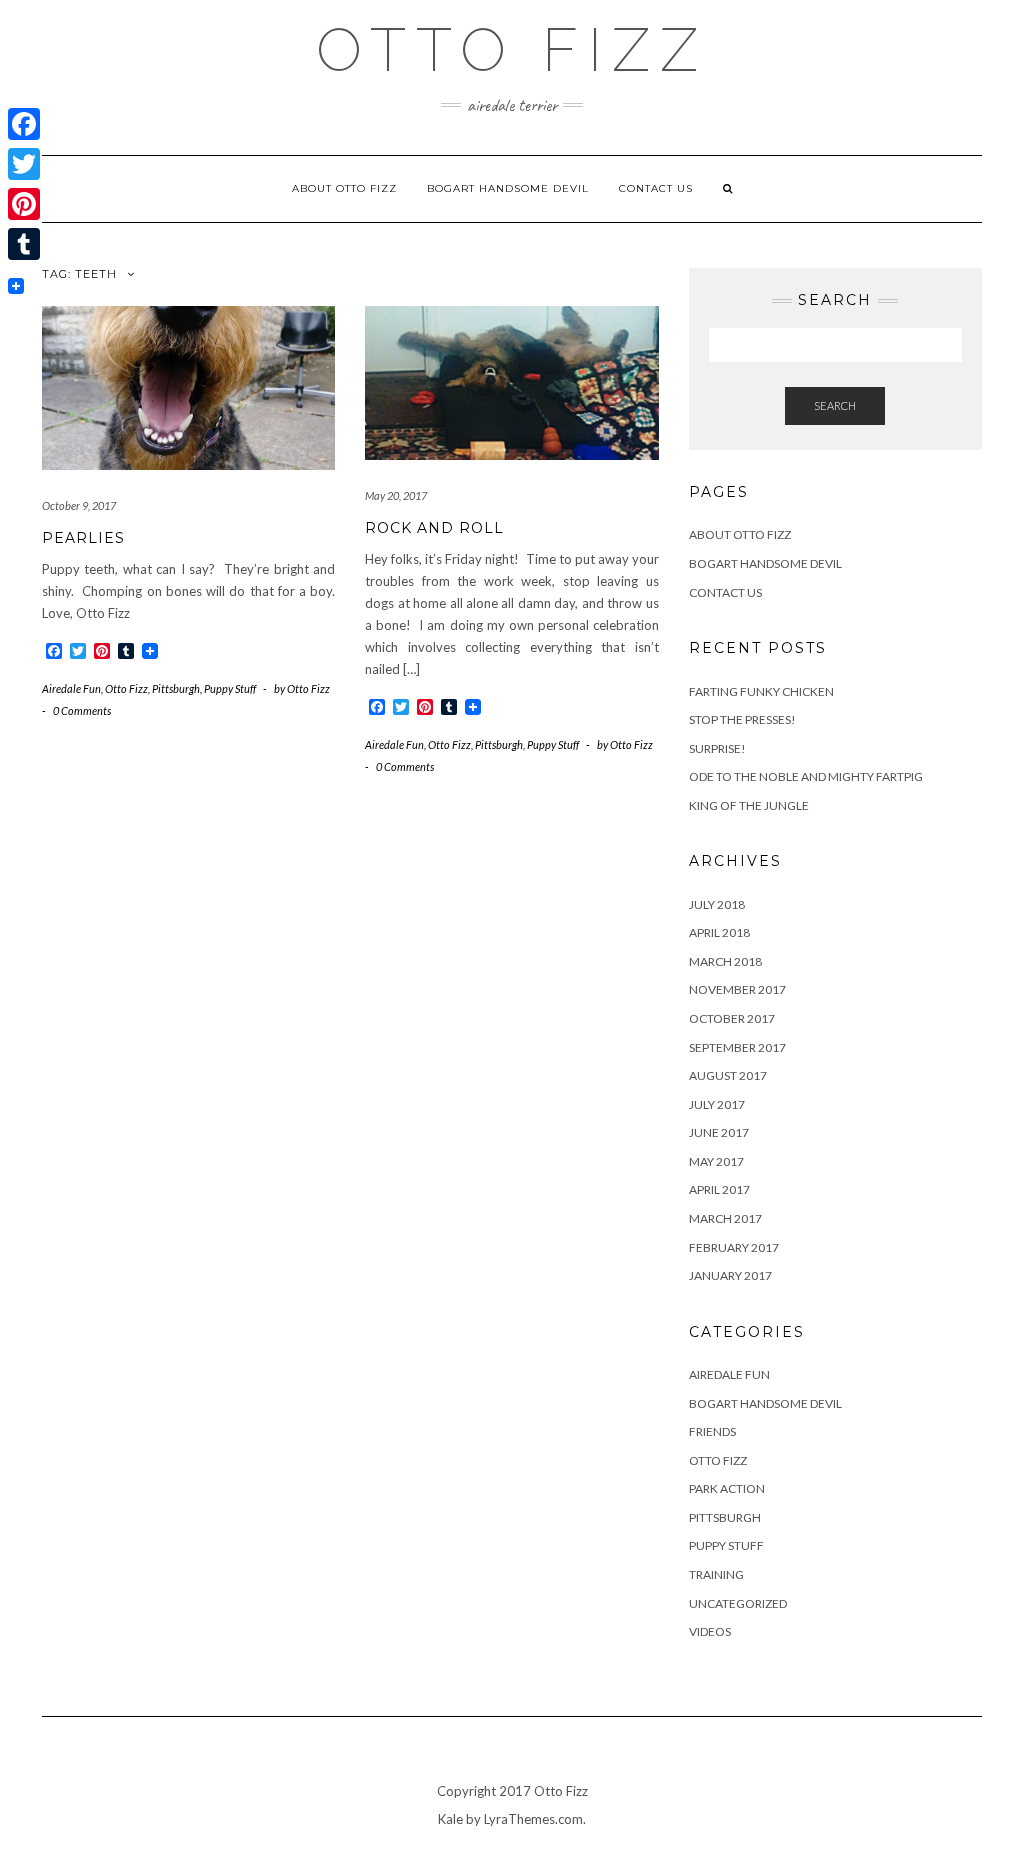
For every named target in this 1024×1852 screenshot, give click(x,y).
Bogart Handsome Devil (508, 188)
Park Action (727, 1488)
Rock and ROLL (434, 528)
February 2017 (734, 1247)
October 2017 (732, 1018)
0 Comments (82, 710)
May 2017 (716, 1161)
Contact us (656, 188)
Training (716, 1574)
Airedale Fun (71, 688)
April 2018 (719, 932)
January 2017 (730, 1275)
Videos (710, 1631)
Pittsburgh (176, 688)
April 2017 (719, 1189)
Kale (450, 1819)
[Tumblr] (24, 244)
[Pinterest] (24, 204)
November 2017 (737, 989)
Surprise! (717, 748)
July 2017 (717, 1104)
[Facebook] (24, 124)
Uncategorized (738, 1603)
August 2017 (728, 1075)
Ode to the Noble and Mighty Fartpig (806, 776)
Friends (712, 1431)
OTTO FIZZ (512, 50)
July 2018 (717, 904)
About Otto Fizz (344, 188)
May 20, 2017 (396, 495)
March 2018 (725, 961)
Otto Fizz (126, 688)
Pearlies (83, 538)
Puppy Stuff (230, 688)
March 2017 (725, 1218)
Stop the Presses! (742, 719)
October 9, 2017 (79, 505)
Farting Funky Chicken (761, 691)
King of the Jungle (749, 805)
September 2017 (737, 1047)
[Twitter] (24, 164)
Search (835, 405)
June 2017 (719, 1132)
